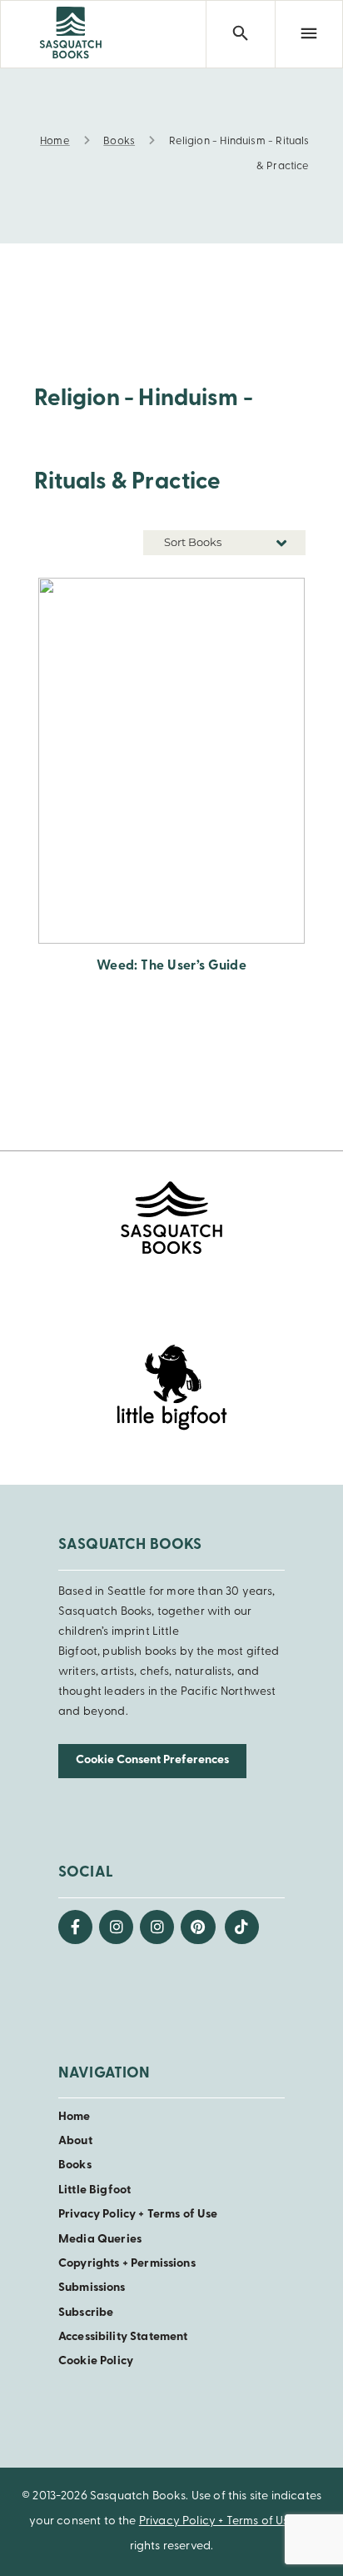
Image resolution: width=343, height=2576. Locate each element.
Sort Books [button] (194, 542)
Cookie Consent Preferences (152, 1760)
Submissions (92, 2288)
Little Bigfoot (94, 2190)
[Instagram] (116, 1927)
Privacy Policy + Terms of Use (138, 2215)
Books (75, 2165)
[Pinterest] (198, 1927)
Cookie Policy (96, 2361)
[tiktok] (242, 1927)
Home (75, 2117)
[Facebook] (75, 1927)
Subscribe (86, 2313)
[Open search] (240, 34)
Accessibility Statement (123, 2337)
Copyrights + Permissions (127, 2264)
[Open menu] (309, 34)
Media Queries (100, 2240)
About (75, 2141)
